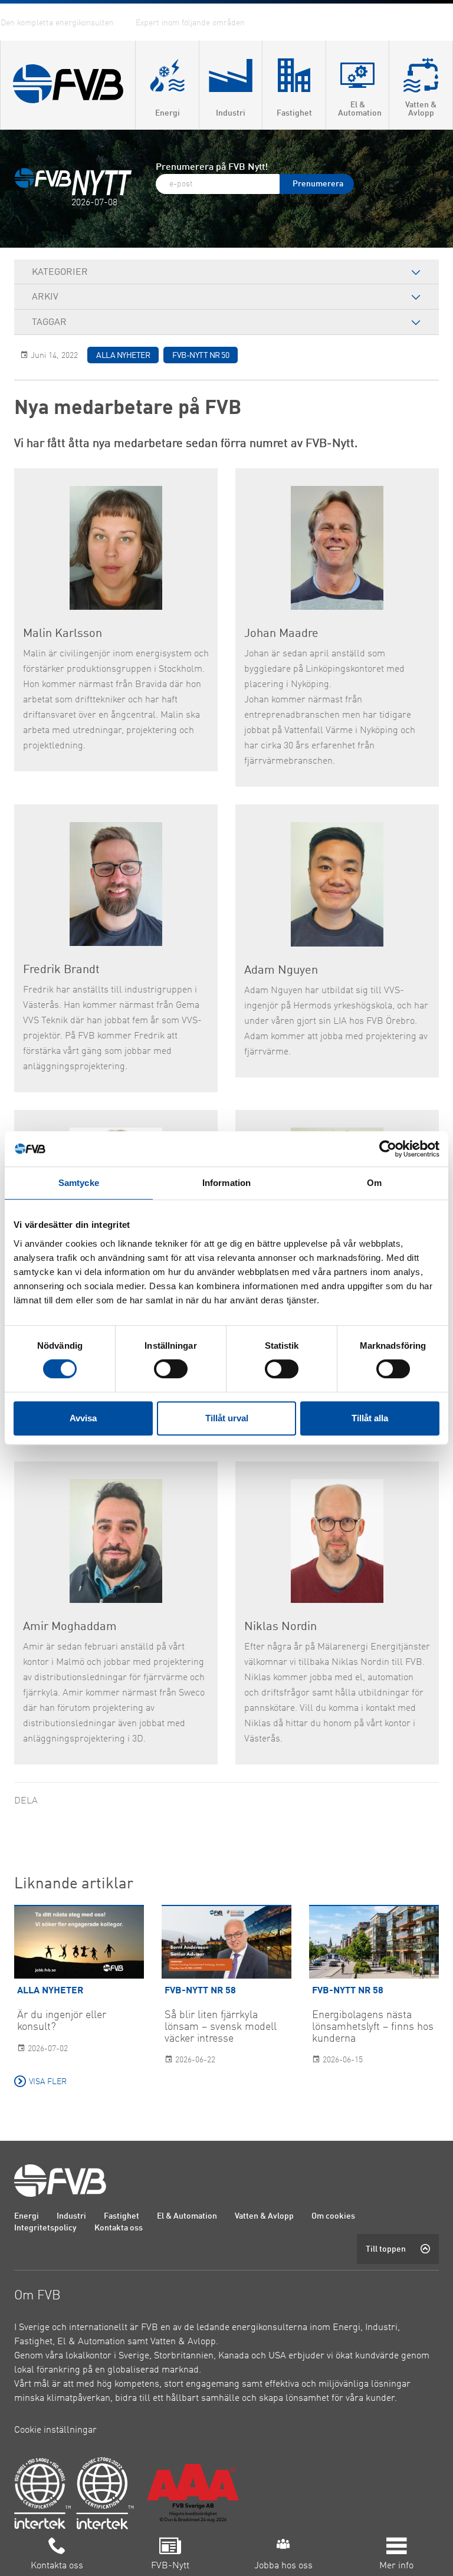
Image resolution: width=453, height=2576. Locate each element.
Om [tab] (374, 1183)
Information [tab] (226, 1183)
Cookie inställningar (55, 2430)
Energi (27, 2216)
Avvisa (83, 1418)
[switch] (171, 1369)
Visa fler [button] (48, 2082)
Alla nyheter (123, 356)
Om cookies (333, 2216)
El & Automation (187, 2216)
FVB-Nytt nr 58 (200, 1991)
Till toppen (386, 2249)
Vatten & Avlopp (264, 2216)
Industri (71, 2216)
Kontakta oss (119, 2228)
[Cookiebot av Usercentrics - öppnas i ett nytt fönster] (388, 1149)
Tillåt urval (227, 1418)
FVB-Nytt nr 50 (201, 356)
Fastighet (122, 2216)
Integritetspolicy (45, 2228)
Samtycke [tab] (79, 1183)
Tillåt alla (370, 1418)
